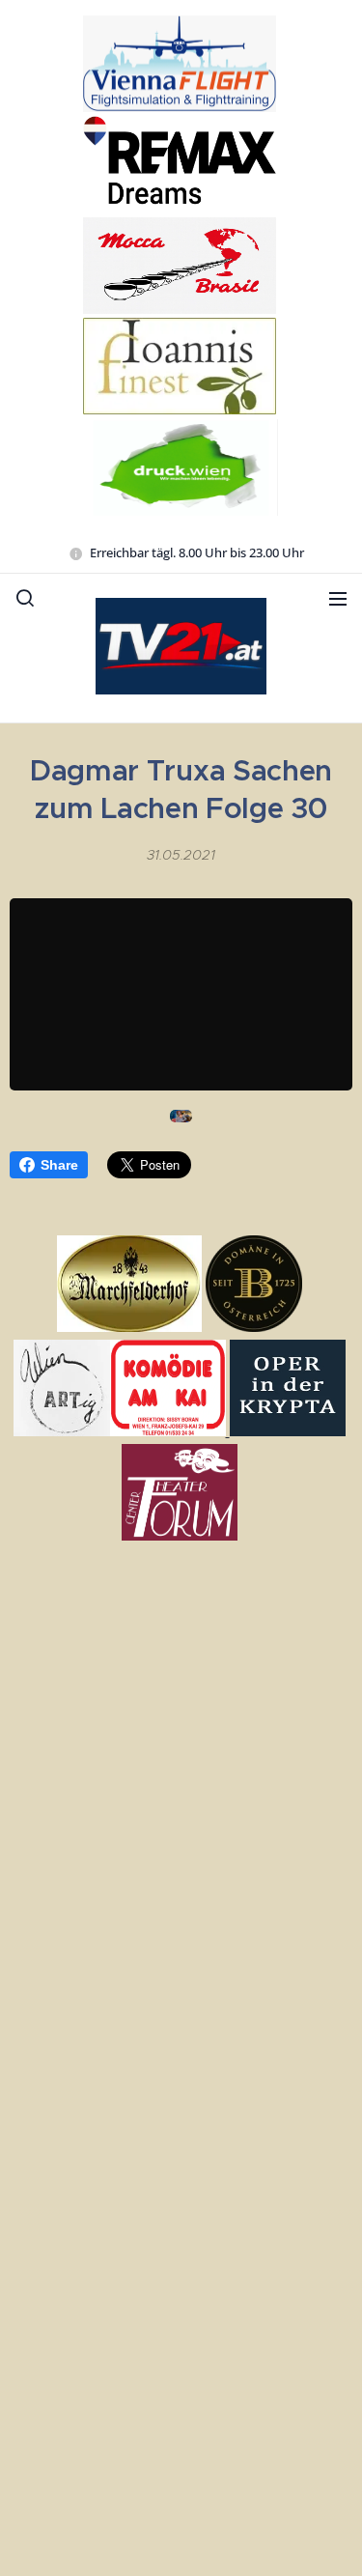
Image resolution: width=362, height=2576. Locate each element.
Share (59, 1165)
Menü (338, 598)
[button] (25, 598)
